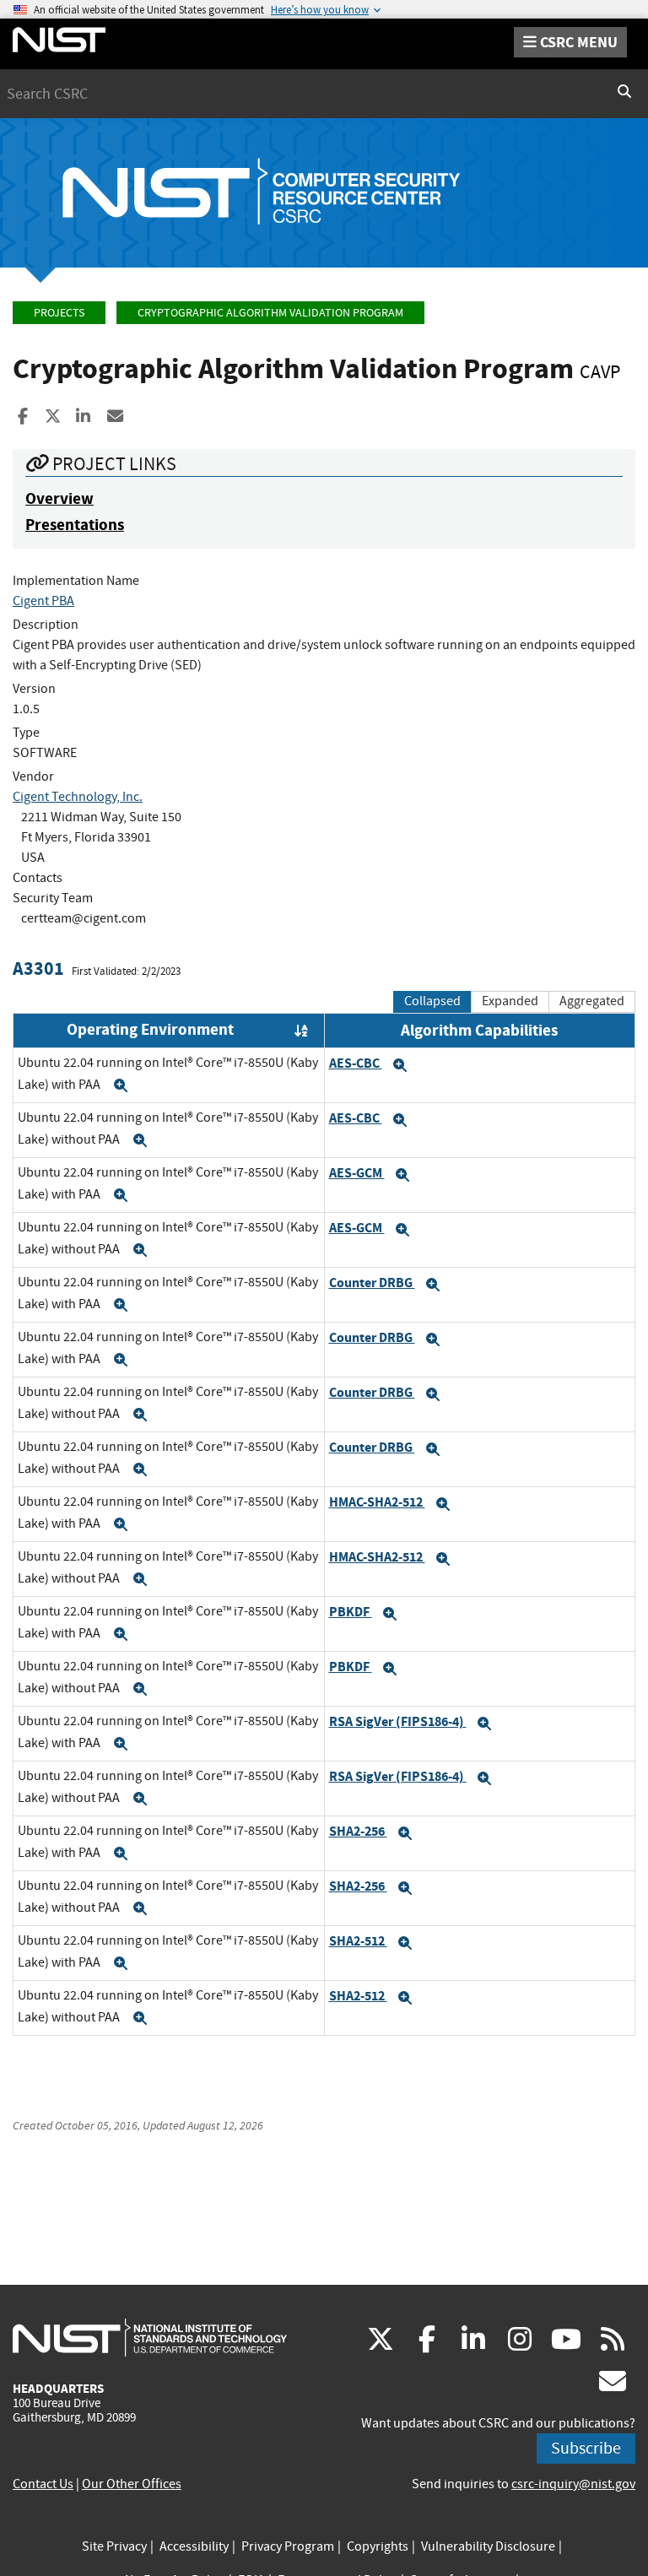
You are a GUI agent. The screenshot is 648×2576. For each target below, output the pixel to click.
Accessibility (194, 2546)
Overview (59, 498)
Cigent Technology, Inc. (78, 797)
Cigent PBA (43, 601)
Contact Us (43, 2484)
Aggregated (592, 1001)
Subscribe (586, 2448)
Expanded (510, 1001)
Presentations (75, 525)
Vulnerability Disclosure (488, 2546)
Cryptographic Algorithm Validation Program (270, 313)
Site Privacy (114, 2546)
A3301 (38, 969)
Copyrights (378, 2546)
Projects (59, 313)
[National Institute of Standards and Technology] (150, 2337)
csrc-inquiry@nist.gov (573, 2484)
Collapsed (432, 1001)
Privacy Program (288, 2546)
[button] (121, 1085)
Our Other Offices (132, 2484)
